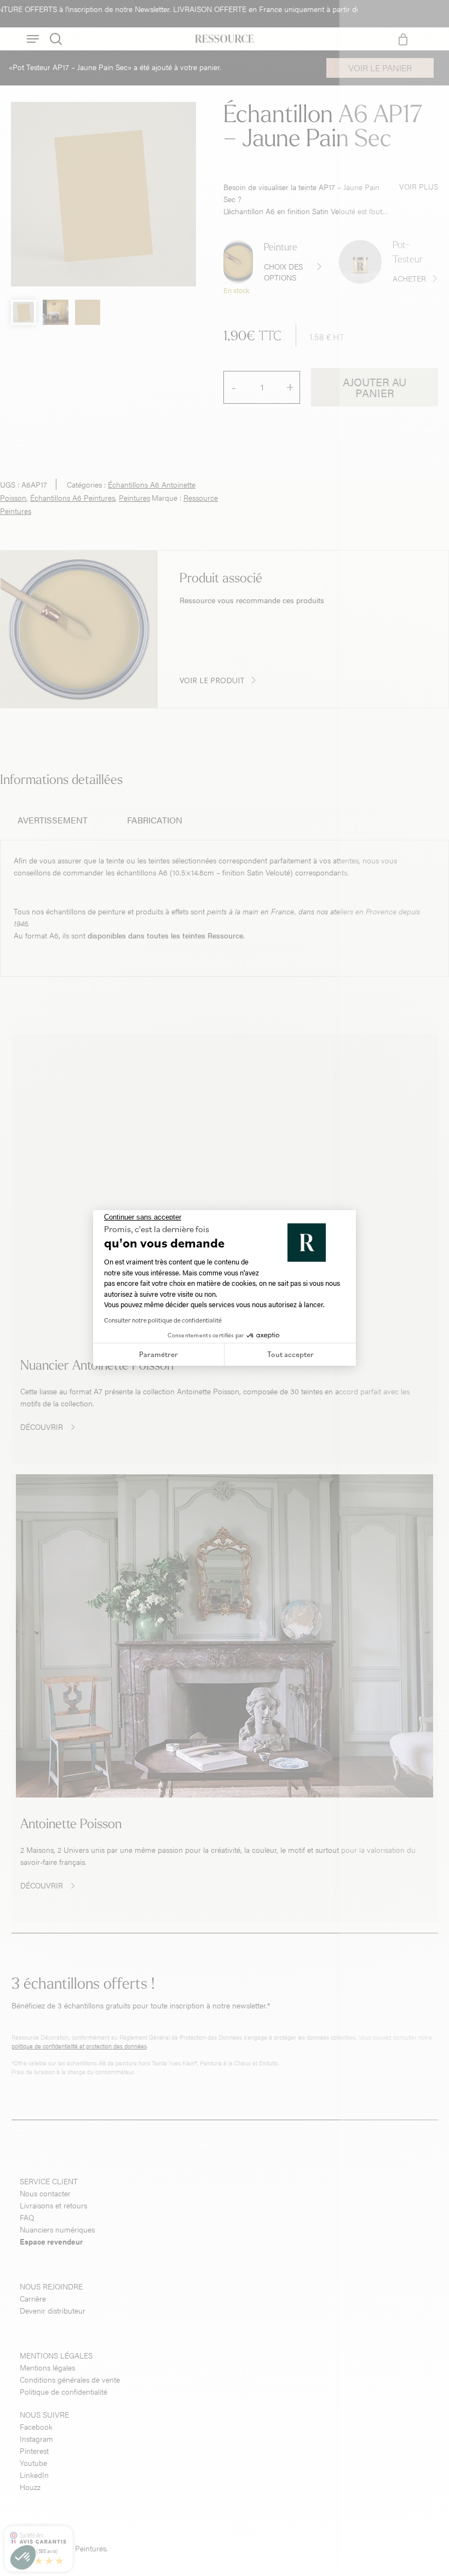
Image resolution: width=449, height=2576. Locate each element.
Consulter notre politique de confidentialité (163, 1320)
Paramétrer (159, 1354)
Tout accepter (290, 1354)
